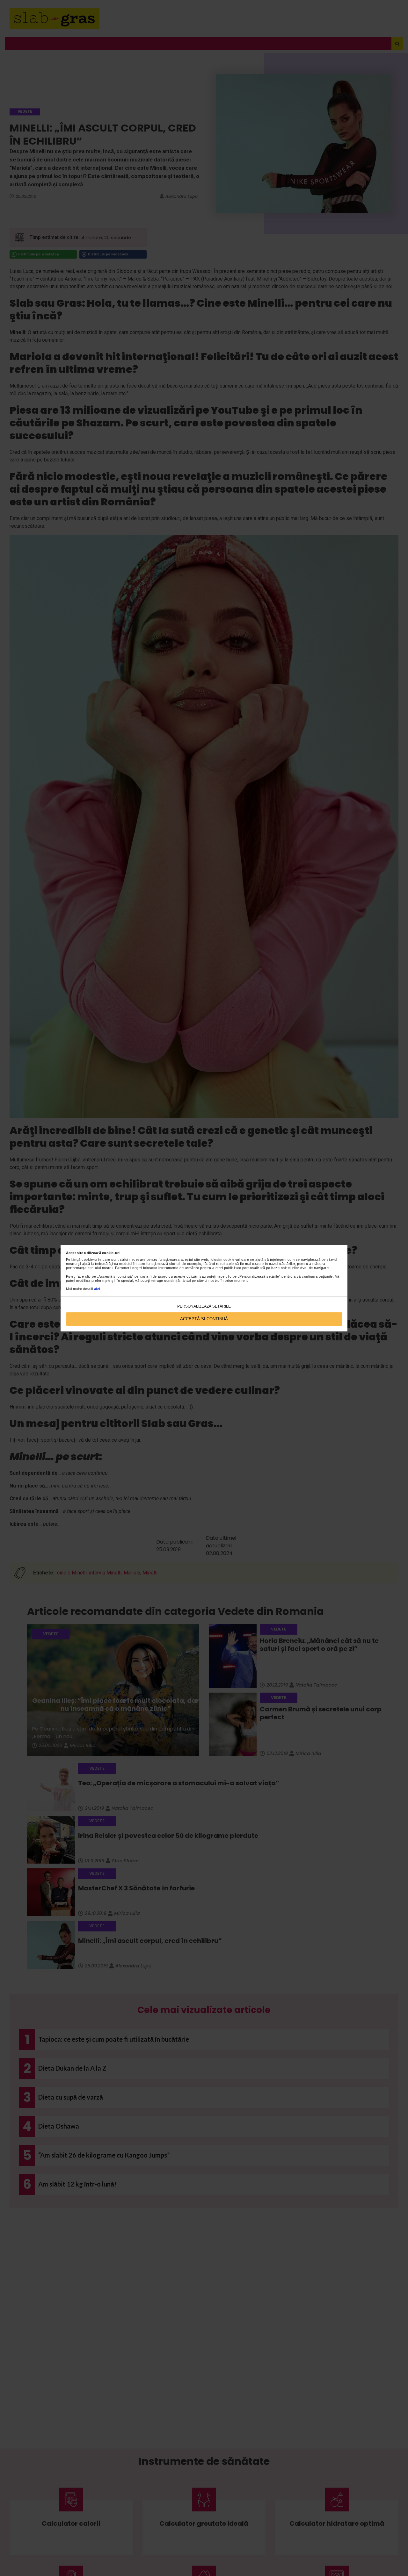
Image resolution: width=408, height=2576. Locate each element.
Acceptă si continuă (204, 1319)
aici (97, 1289)
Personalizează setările (204, 1306)
